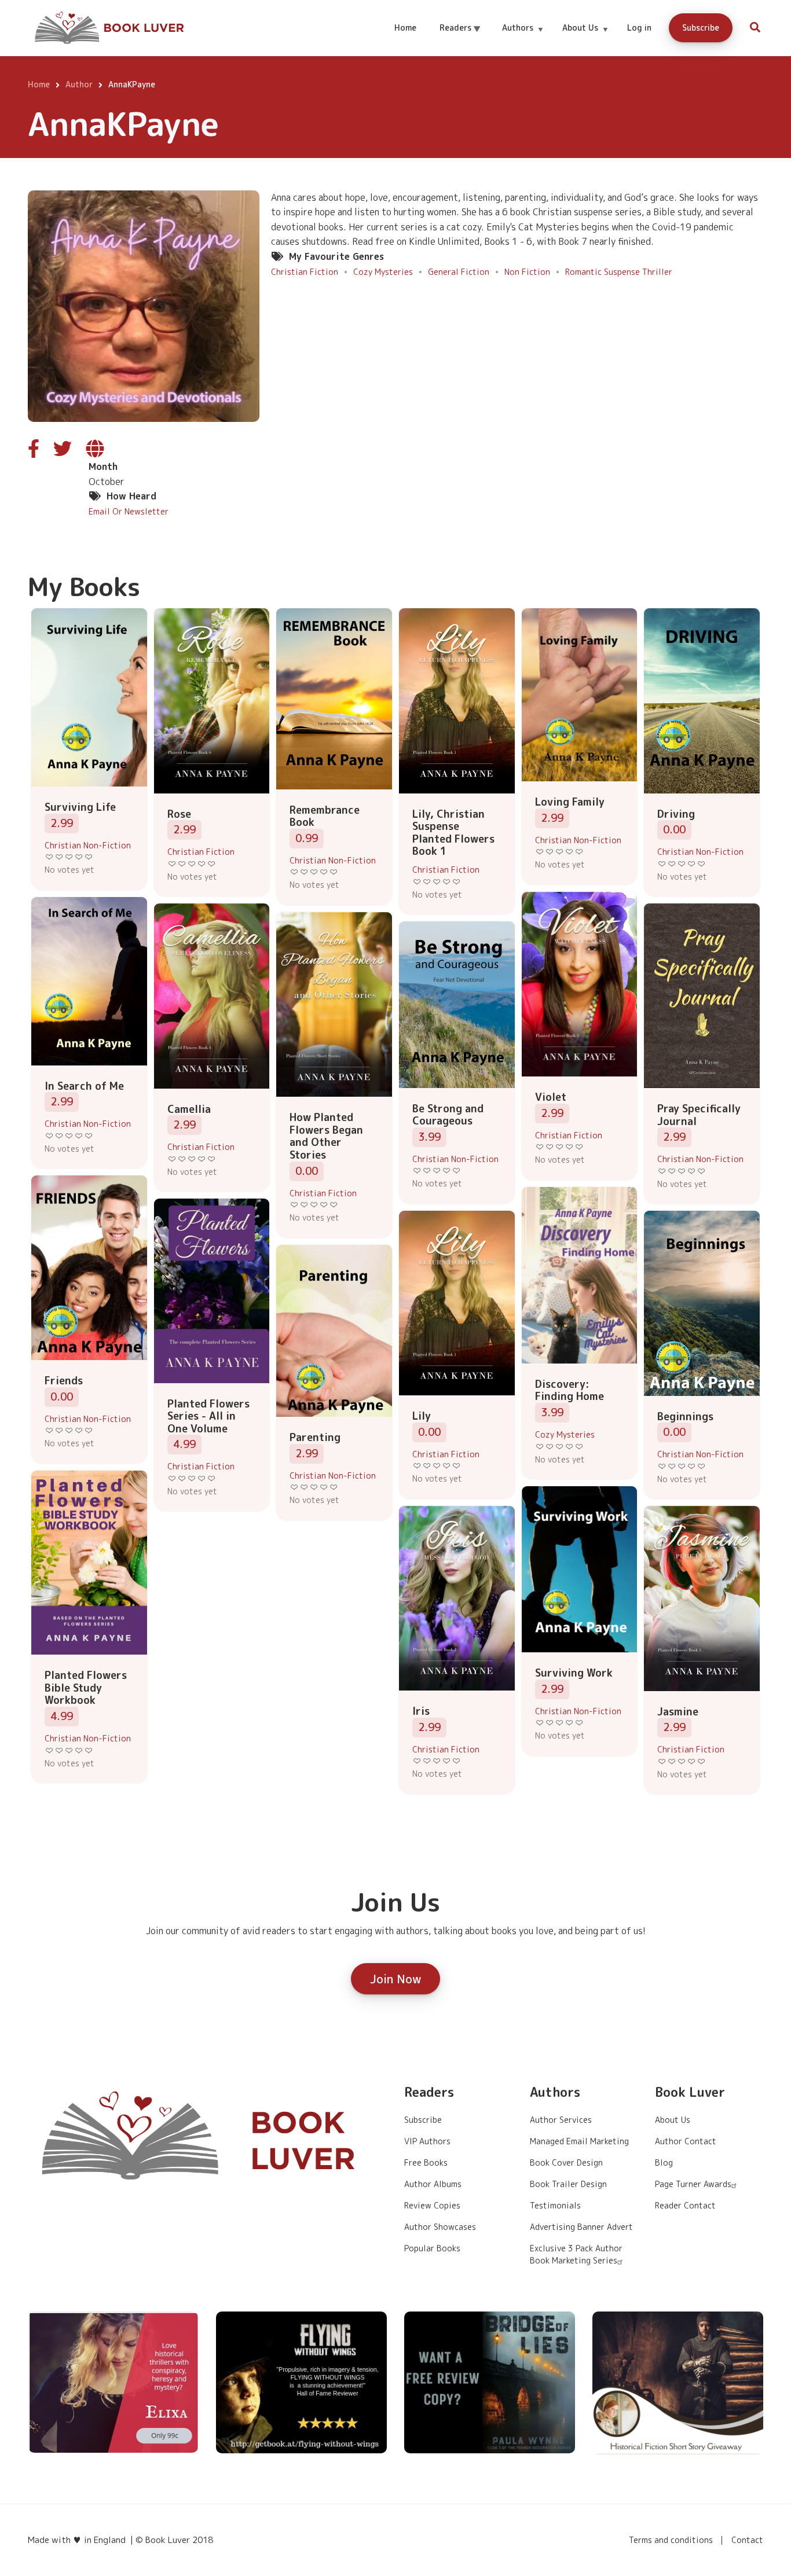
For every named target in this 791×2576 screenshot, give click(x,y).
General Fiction (459, 272)
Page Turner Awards (693, 2184)
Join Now (395, 1979)
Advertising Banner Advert (581, 2227)
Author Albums (433, 2184)
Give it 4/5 (79, 857)
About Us (585, 38)
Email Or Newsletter (129, 511)
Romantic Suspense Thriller (619, 272)
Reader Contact (685, 2205)
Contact (747, 2540)
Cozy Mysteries (383, 272)
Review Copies (432, 2205)
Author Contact (686, 2141)
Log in (639, 27)
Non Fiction (527, 272)
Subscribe (701, 27)
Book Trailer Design (568, 2184)
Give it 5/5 (89, 857)
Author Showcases (440, 2227)
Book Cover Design (566, 2162)
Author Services (561, 2120)
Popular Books (432, 2248)
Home (405, 27)
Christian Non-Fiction (88, 845)
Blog (664, 2162)
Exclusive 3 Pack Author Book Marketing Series (576, 2254)
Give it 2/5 (59, 857)
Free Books (426, 2162)
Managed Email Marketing (579, 2141)
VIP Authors (427, 2141)
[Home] (110, 27)
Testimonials (555, 2205)
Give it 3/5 (69, 857)
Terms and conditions (671, 2540)
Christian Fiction (305, 272)
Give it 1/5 (50, 857)
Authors (523, 38)
